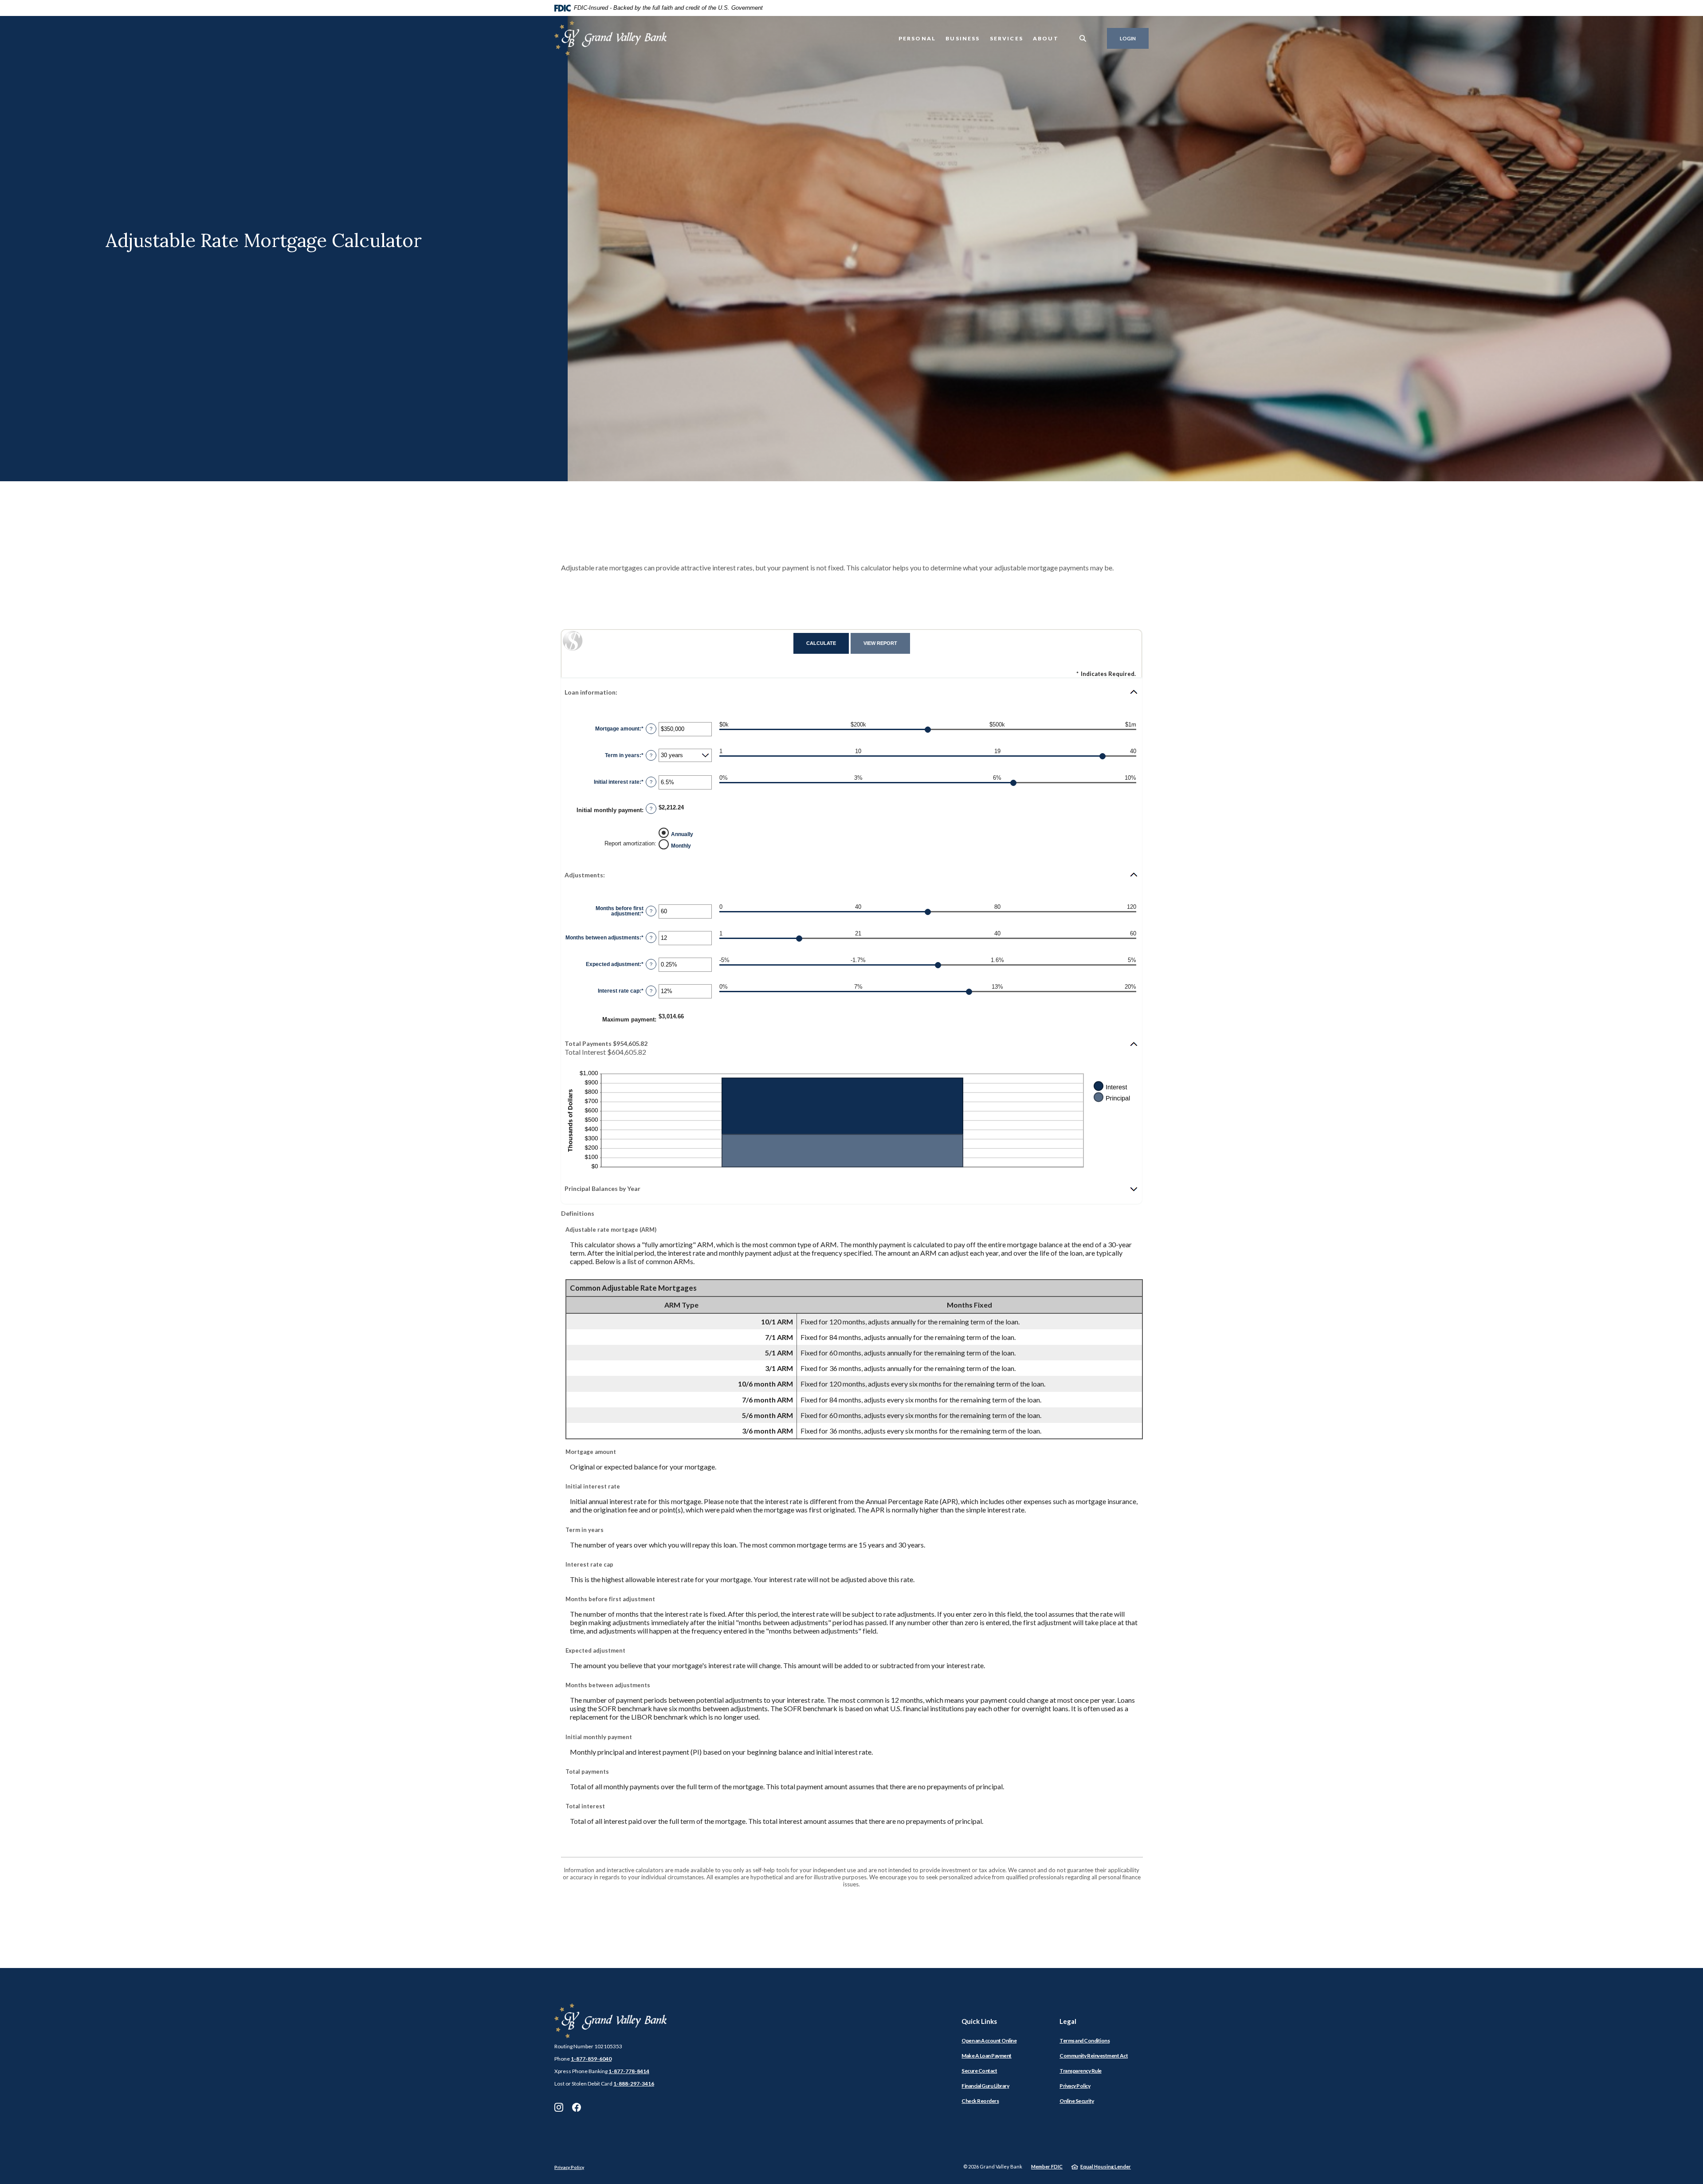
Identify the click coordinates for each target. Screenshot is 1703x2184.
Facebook (577, 2107)
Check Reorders (980, 2101)
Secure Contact (979, 2071)
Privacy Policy (1075, 2086)
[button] (851, 692)
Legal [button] (1068, 2021)
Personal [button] (917, 38)
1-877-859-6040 (591, 2059)
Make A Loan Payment (987, 2056)
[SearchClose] (1083, 38)
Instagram (559, 2107)
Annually (682, 834)
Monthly (681, 845)
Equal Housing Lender (1106, 2166)
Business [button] (963, 38)
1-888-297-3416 (634, 2084)
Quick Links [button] (979, 2021)
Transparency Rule (1081, 2071)
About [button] (1046, 38)
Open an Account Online (989, 2041)
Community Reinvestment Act (1094, 2056)
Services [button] (1006, 38)
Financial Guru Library (985, 2086)
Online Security (1077, 2101)
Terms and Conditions (1085, 2041)
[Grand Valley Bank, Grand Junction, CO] (610, 38)
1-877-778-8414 (629, 2071)
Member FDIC (1047, 2166)
